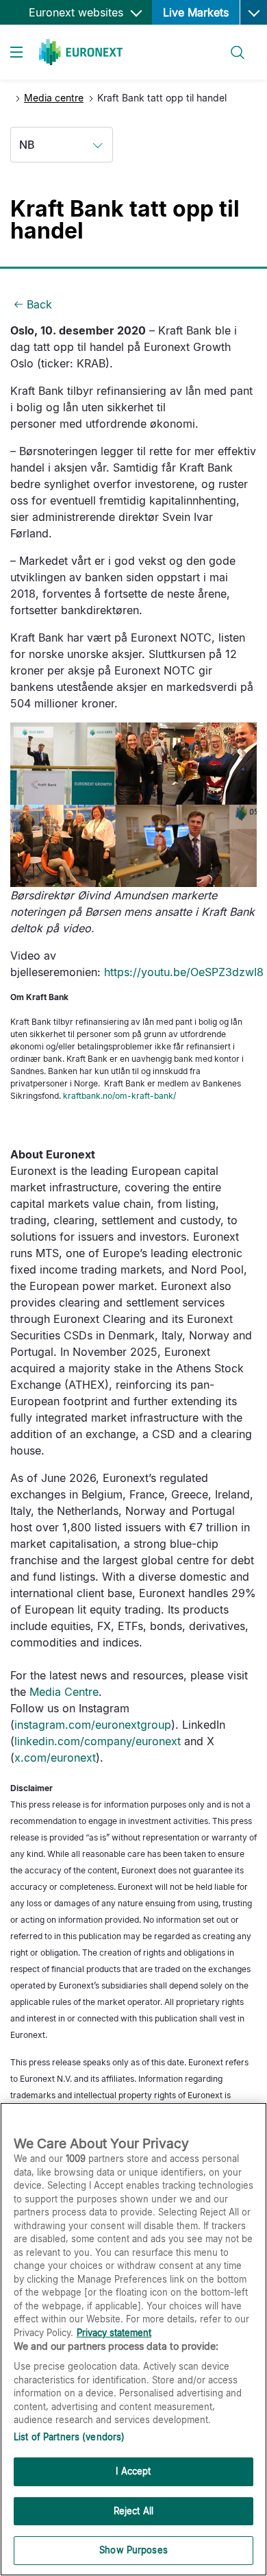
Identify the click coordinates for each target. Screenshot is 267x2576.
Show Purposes (133, 2550)
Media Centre (64, 1692)
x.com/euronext (55, 1758)
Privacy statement (114, 2333)
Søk (230, 44)
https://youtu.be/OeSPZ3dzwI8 (184, 972)
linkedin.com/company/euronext (98, 1741)
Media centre (54, 98)
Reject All (133, 2511)
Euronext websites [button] (78, 12)
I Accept (133, 2471)
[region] (133, 2339)
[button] (253, 12)
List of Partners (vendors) (69, 2437)
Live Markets (196, 12)
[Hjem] (81, 52)
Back (39, 304)
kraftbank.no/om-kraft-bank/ (119, 1096)
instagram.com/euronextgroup (93, 1725)
